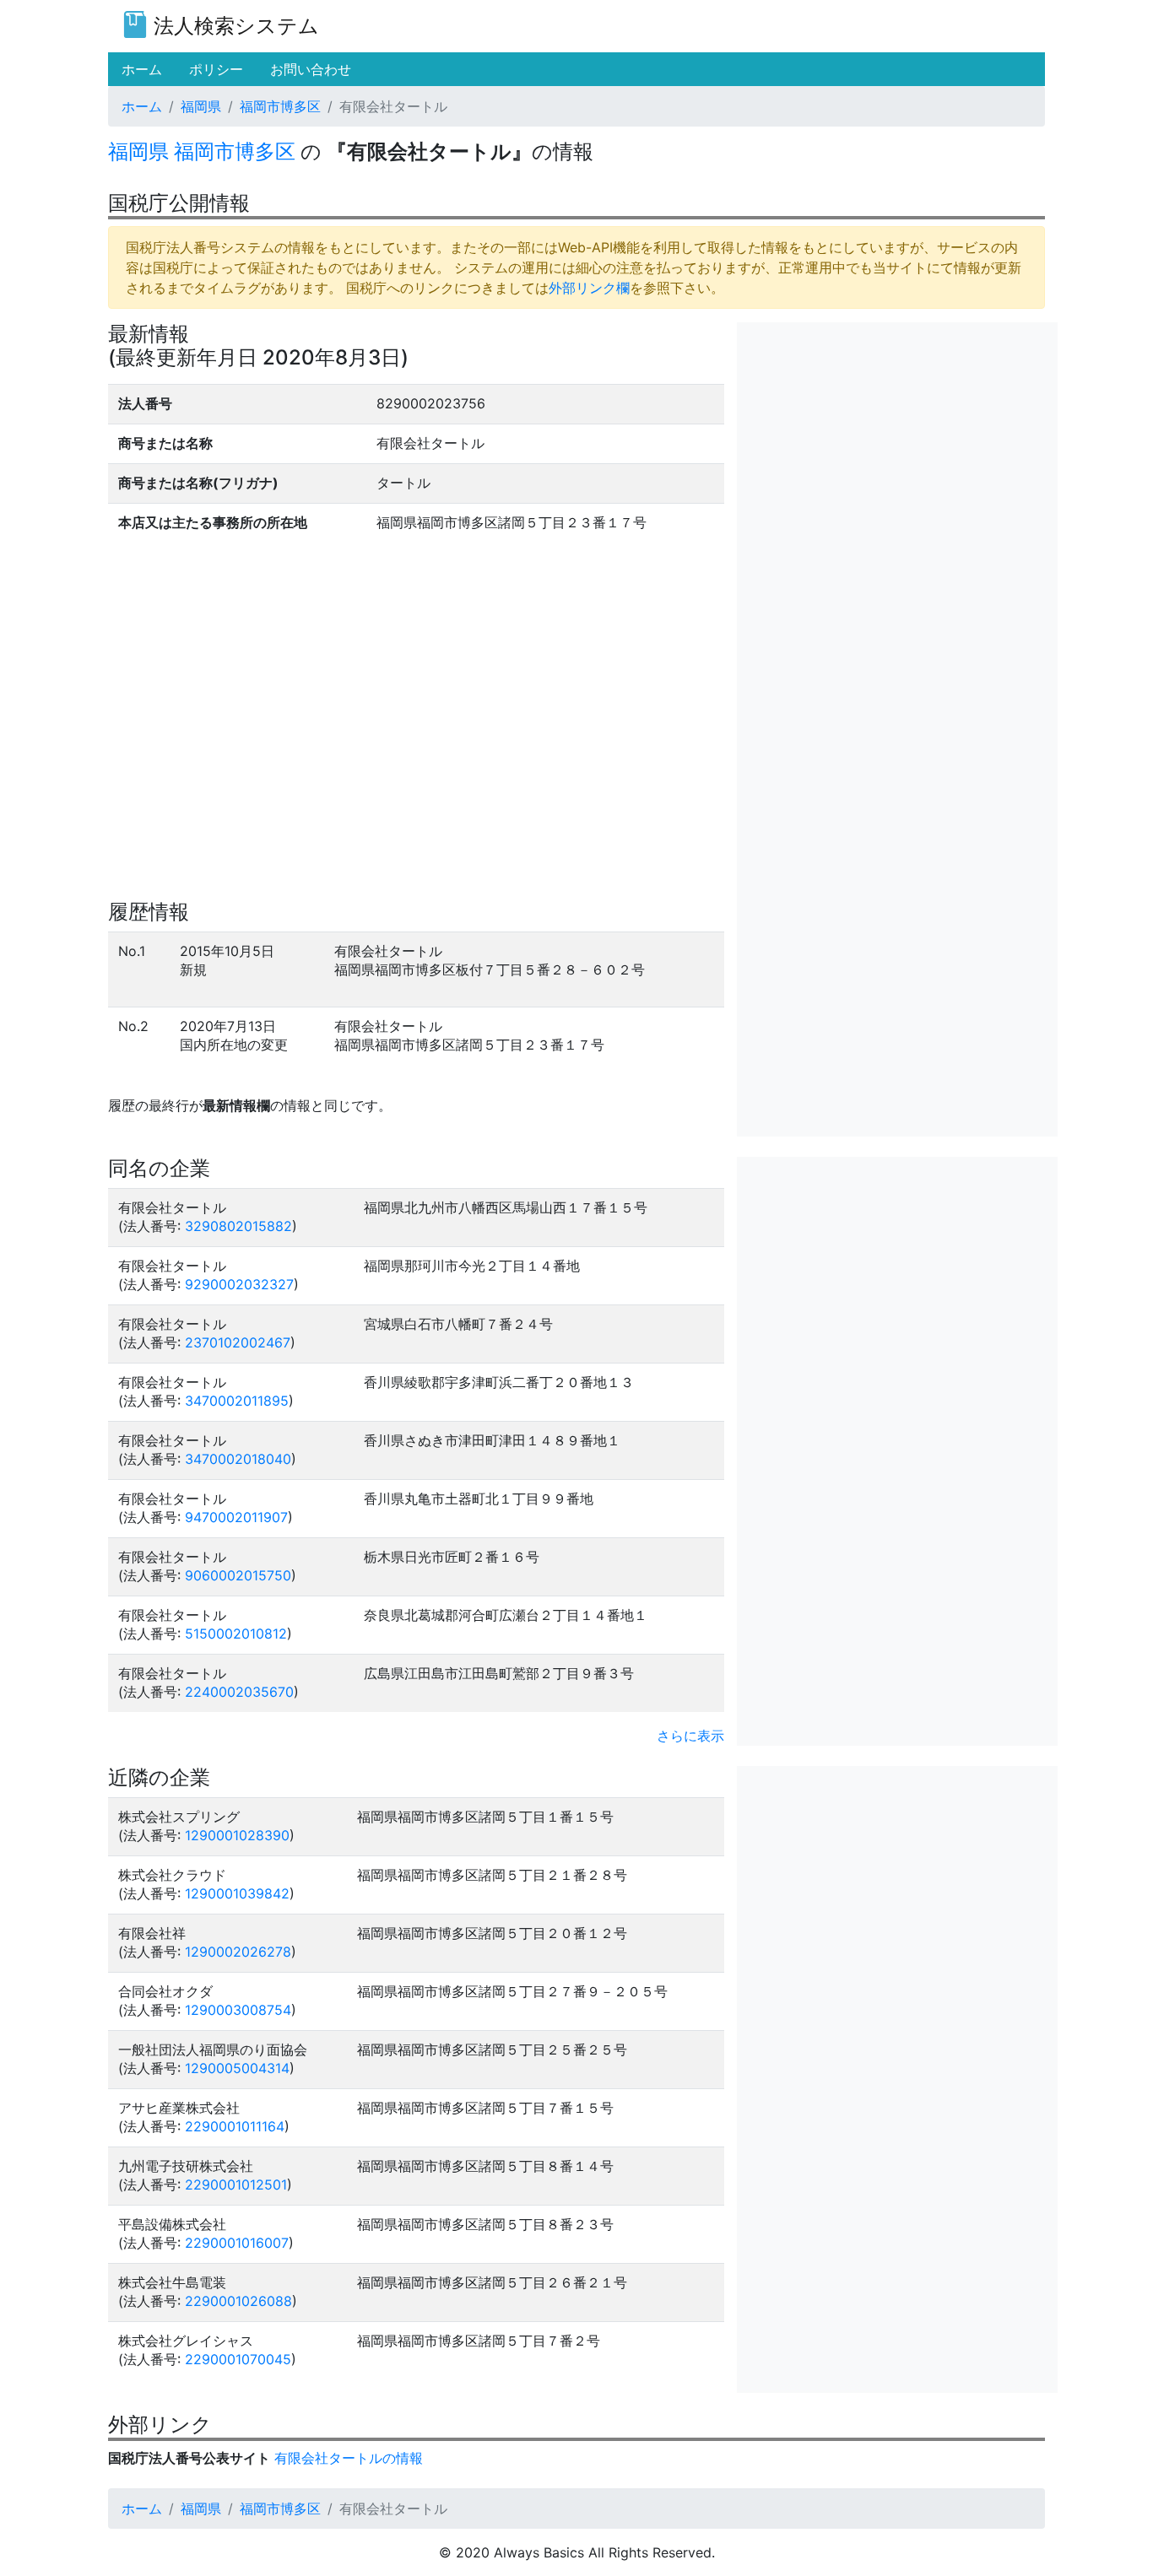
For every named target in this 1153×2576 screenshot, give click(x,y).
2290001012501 (236, 2184)
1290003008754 (238, 2010)
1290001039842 (237, 1893)
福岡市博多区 (280, 106)
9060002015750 (238, 1575)
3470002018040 (238, 1459)
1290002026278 (238, 1952)
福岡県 (201, 106)
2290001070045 (238, 2359)
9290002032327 (239, 1284)
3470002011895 (237, 1401)
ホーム (142, 106)
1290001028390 (237, 1835)
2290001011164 (235, 2126)
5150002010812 (236, 1634)
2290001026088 (238, 2301)
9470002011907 (236, 1517)
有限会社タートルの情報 (349, 2458)
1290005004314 (237, 2068)
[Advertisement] (897, 440)
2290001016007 (237, 2243)
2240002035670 (239, 1692)
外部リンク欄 (589, 288)
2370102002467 (238, 1342)
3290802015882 (238, 1226)
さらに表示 (690, 1736)
